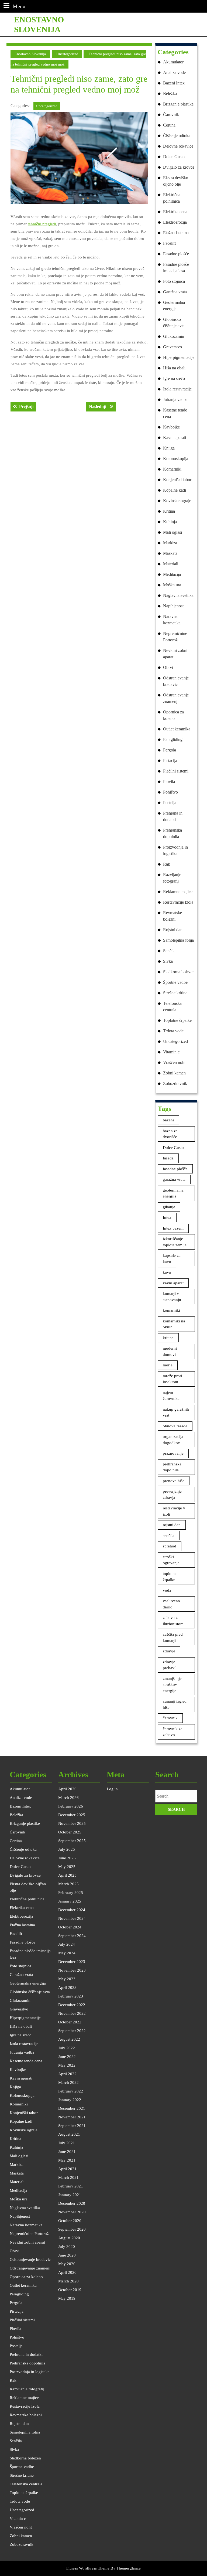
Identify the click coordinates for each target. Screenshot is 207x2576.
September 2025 (72, 1841)
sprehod (170, 1546)
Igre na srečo (174, 378)
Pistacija (170, 760)
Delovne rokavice (178, 146)
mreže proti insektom (172, 1379)
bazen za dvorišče (170, 1134)
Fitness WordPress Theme (88, 2568)
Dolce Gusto (174, 157)
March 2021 (68, 2177)
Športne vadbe (175, 982)
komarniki (171, 1310)
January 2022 (70, 2100)
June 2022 (67, 2057)
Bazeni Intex (174, 83)
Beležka (170, 93)
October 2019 (70, 2290)
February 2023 (71, 1996)
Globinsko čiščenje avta (174, 323)
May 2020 (67, 2264)
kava (167, 1272)
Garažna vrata (175, 292)
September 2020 (72, 2229)
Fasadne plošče (176, 254)
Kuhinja (170, 522)
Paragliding (173, 739)
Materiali (171, 564)
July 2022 (67, 2048)
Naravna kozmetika (172, 620)
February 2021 (71, 2186)
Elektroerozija (175, 222)
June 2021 (67, 2152)
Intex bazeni (173, 1228)
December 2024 (72, 1910)
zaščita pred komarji (173, 1637)
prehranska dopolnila (172, 1467)
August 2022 (69, 2039)
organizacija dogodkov (173, 1440)
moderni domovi (170, 1351)
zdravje (169, 1651)
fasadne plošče (175, 1169)
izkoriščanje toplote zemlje (175, 1242)
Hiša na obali (174, 368)
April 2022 (67, 2074)
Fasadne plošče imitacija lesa (176, 268)
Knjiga (169, 448)
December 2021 (72, 2108)
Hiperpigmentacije (179, 357)
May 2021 (67, 2160)
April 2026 (67, 1789)
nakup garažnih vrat (176, 1412)
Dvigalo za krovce (179, 167)
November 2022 (72, 2013)
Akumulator (173, 62)
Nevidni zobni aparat (175, 654)
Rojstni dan (173, 930)
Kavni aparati (175, 438)
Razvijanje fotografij (172, 878)
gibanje (169, 1207)
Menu (19, 6)
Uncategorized (67, 54)
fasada (168, 1158)
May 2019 (67, 2298)
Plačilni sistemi (176, 771)
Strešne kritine (175, 993)
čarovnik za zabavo (173, 1732)
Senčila (169, 951)
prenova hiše (174, 1481)
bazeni (168, 1120)
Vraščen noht (174, 1062)
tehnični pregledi (42, 224)
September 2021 (72, 2126)
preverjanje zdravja (172, 1494)
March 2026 (68, 1798)
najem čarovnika (171, 1396)
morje (168, 1365)
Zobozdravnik (175, 1083)
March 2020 (68, 2281)
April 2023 (67, 1988)
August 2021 (69, 2134)
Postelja (170, 803)
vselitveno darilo (171, 1604)
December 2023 (72, 1962)
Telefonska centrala (172, 1007)
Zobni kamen (174, 1073)
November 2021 (72, 2117)
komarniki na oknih (174, 1324)
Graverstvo (172, 347)
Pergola (170, 750)
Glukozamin (174, 336)
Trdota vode (173, 1031)
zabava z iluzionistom (173, 1621)
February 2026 (71, 1806)
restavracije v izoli (174, 1511)
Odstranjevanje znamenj (176, 698)
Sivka (168, 961)
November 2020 (72, 2212)
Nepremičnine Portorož (175, 637)
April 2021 (67, 2169)
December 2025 (72, 1815)
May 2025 (67, 1867)
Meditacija (172, 574)
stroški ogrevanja (171, 1560)
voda (167, 1590)
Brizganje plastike (178, 104)
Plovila (169, 782)
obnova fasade (175, 1426)
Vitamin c (171, 1052)
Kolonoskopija (176, 459)
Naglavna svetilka (178, 595)
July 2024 (67, 1944)
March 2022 (68, 2082)
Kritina (169, 511)
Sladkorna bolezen (179, 972)
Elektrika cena (175, 212)
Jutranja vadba (175, 399)
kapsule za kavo (172, 1259)
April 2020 (67, 2272)
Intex (167, 1217)
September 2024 (72, 1936)
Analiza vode (174, 72)
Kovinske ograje (177, 501)
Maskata (170, 553)
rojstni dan (172, 1525)
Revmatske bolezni (172, 916)
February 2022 (71, 2091)
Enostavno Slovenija (30, 54)
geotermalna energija (173, 1193)
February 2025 (71, 1893)
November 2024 (72, 1918)
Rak (167, 864)
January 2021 (70, 2195)
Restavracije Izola (178, 902)
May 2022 (67, 2065)
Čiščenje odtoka (177, 136)
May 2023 (67, 1979)
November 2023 (72, 1970)
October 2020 (70, 2221)
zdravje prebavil (170, 1665)
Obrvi (168, 667)
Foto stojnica (174, 281)
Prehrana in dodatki (173, 816)
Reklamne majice (178, 892)
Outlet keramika (177, 729)
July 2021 (67, 2143)
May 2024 (67, 1953)
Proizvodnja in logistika (175, 850)
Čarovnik (171, 115)
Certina (169, 125)
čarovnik (170, 1718)
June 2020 (67, 2255)
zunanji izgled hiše (175, 1704)
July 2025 (67, 1849)
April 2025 (67, 1875)
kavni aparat (173, 1283)
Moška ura (172, 585)
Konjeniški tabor (177, 480)
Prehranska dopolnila (172, 833)
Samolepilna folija (178, 940)
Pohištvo (170, 792)
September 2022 (72, 2031)
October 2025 (70, 1832)
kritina (168, 1338)
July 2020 (67, 2247)
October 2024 (70, 1927)
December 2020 (72, 2203)
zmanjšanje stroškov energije (172, 1685)
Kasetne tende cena (175, 413)
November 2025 (72, 1823)
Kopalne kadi (175, 490)
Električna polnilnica (172, 198)
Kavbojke (171, 427)
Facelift (169, 243)
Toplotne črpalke (177, 1020)
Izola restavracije (177, 389)
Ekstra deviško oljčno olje (176, 181)
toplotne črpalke (170, 1577)
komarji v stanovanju (172, 1297)
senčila (169, 1536)
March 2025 (68, 1884)
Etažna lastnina (176, 233)
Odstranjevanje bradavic (176, 681)
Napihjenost (173, 606)
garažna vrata (174, 1179)
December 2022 (72, 2005)
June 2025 (67, 1858)
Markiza (170, 543)
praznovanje (173, 1453)
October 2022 (70, 2022)
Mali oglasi (172, 532)
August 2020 (69, 2238)
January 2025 (70, 1901)
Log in (112, 1789)
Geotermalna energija (174, 306)
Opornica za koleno (173, 715)
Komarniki (172, 469)
